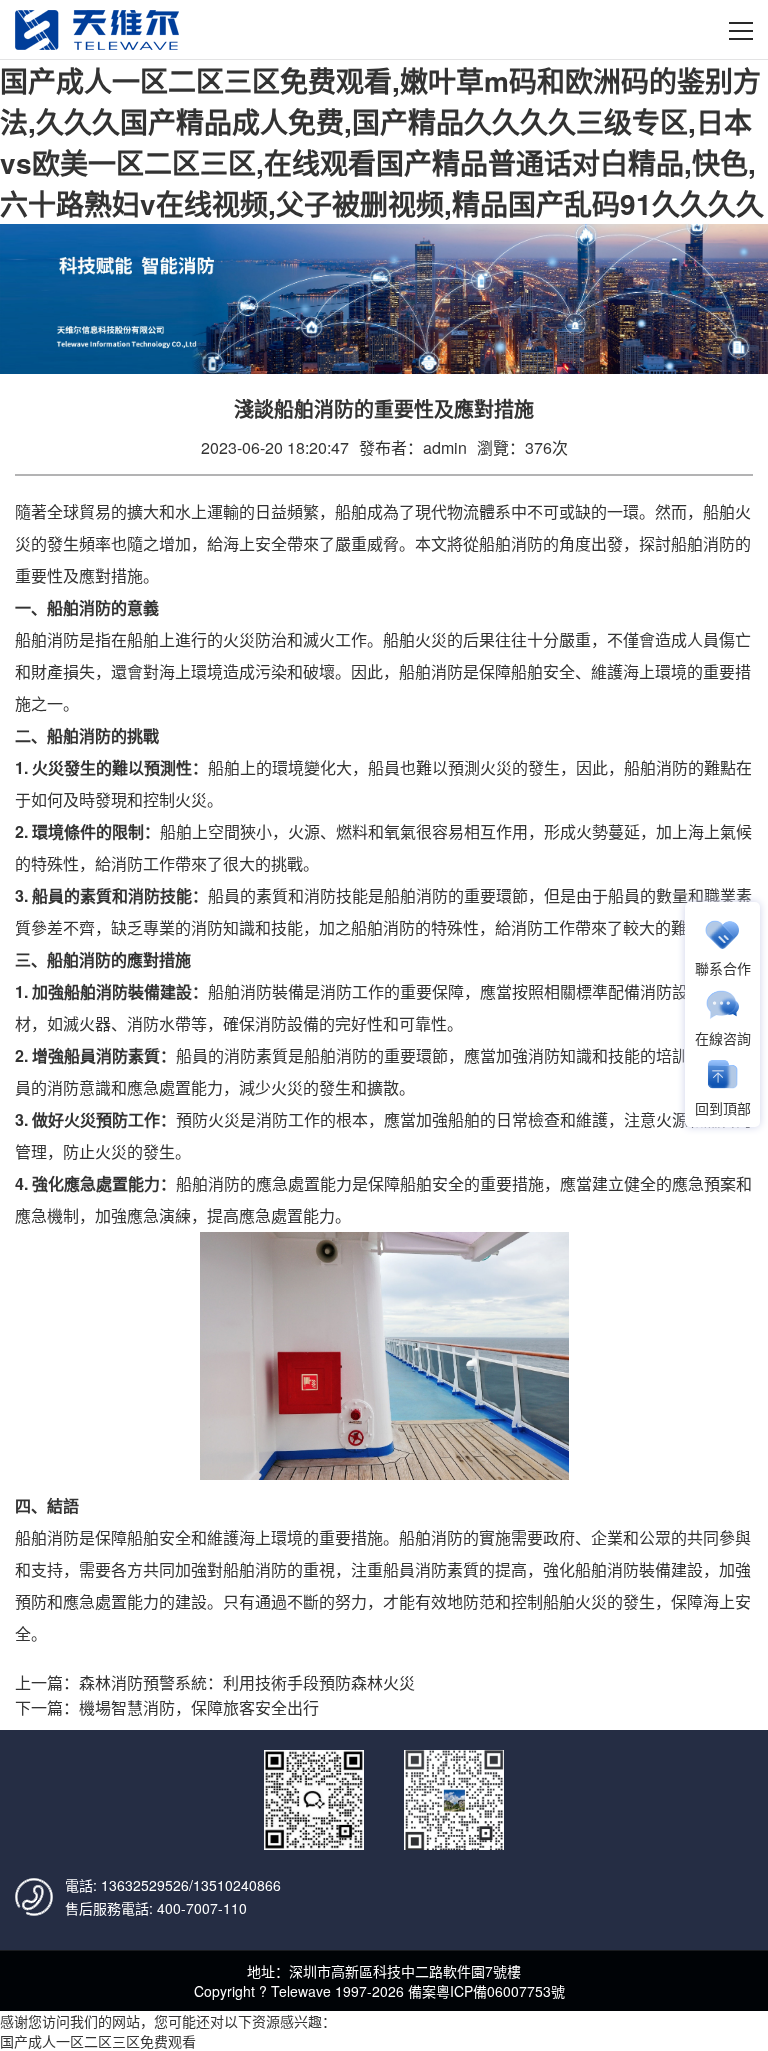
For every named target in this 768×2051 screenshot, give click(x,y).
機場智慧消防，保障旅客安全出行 (199, 1707)
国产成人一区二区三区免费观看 (98, 2041)
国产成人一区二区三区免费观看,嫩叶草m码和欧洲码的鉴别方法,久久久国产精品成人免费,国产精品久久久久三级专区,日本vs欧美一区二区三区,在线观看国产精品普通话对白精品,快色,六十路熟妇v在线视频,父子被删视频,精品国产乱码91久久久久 (382, 142)
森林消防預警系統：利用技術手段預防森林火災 (247, 1682)
